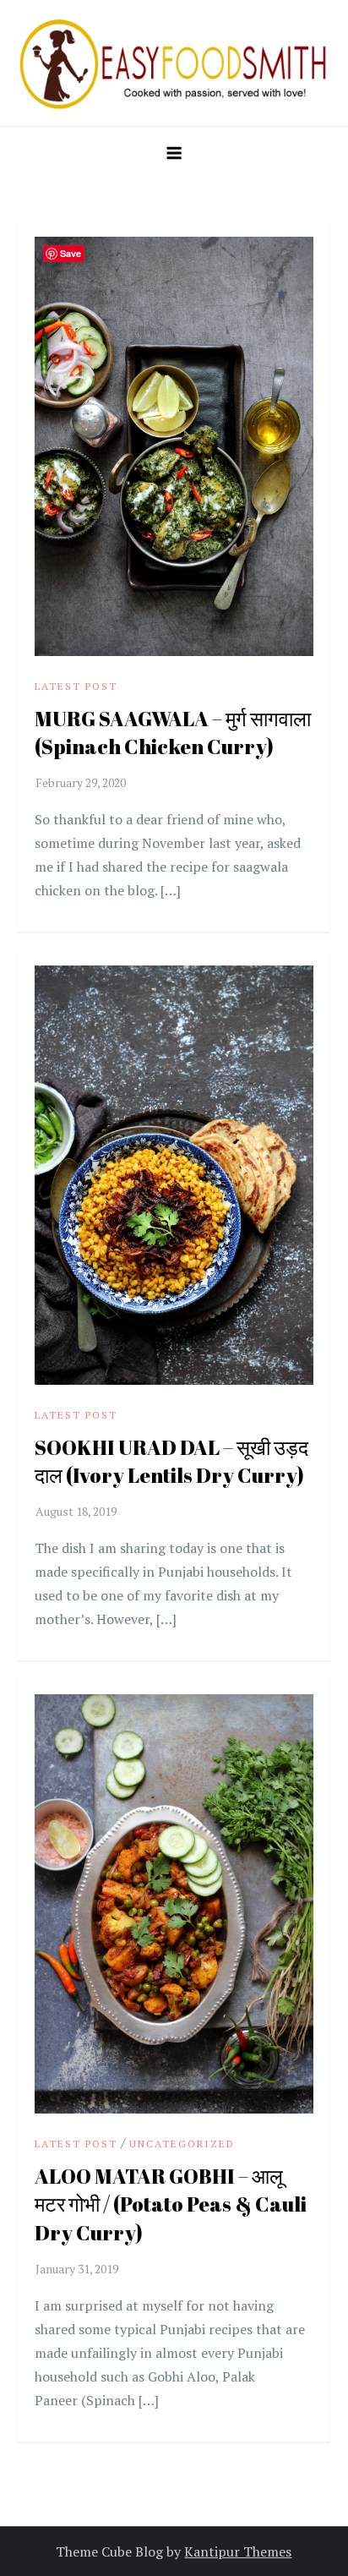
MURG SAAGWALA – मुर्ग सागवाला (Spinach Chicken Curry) (173, 733)
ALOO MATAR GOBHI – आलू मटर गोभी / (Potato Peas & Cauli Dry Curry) (171, 2204)
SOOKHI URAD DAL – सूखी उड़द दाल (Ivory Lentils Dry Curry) (171, 1462)
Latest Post (76, 686)
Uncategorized (182, 2144)
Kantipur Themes (238, 2551)
